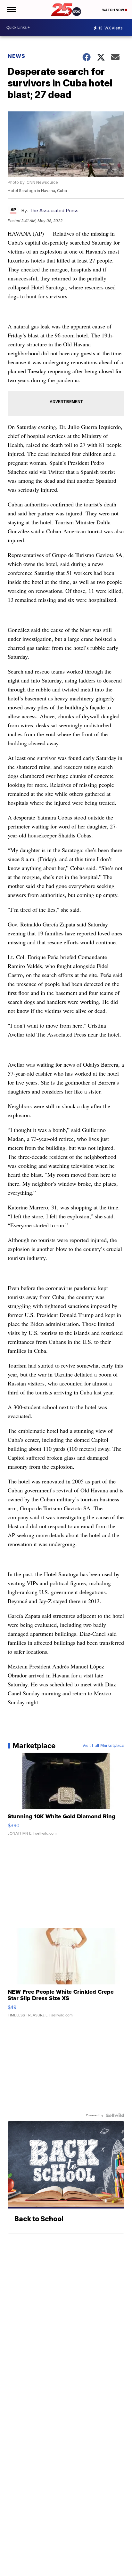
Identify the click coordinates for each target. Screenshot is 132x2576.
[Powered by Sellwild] (115, 2115)
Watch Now (113, 10)
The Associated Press (54, 210)
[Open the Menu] (11, 10)
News (16, 56)
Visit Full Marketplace (103, 1746)
